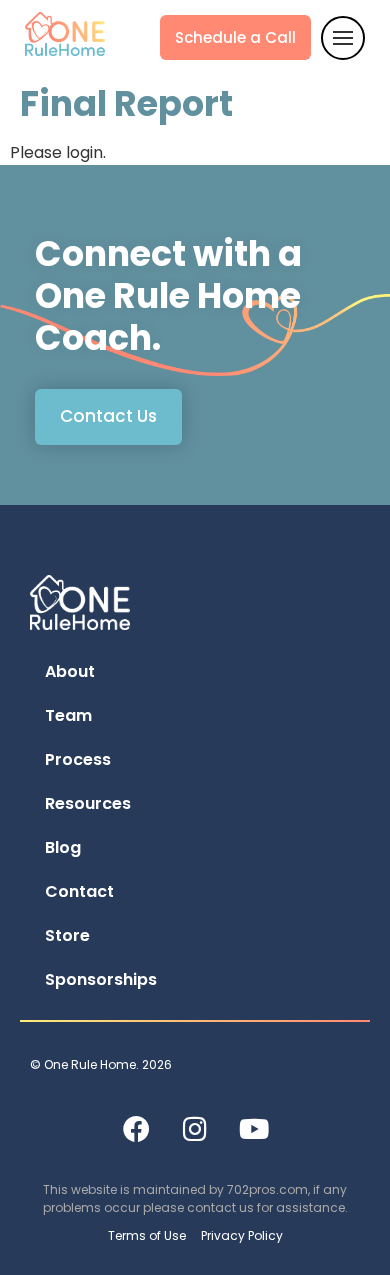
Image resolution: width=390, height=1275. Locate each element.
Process (78, 759)
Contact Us (108, 416)
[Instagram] (195, 1128)
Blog (63, 847)
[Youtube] (254, 1128)
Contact (79, 891)
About (70, 671)
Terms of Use (147, 1235)
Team (68, 715)
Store (67, 935)
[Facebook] (136, 1128)
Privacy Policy (242, 1235)
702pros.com (267, 1189)
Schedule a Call (235, 37)
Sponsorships (101, 979)
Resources (88, 803)
